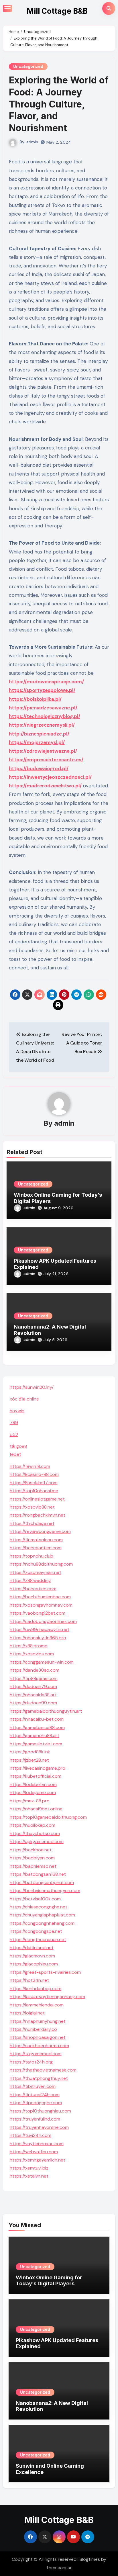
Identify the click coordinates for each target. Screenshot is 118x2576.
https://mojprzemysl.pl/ (37, 742)
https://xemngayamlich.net (38, 2160)
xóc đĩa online (24, 1399)
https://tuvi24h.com (31, 2135)
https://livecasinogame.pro (38, 1768)
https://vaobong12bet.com (38, 1613)
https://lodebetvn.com (33, 1784)
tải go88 (18, 1446)
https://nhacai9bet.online (36, 1809)
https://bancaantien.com (36, 1548)
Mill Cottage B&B (57, 11)
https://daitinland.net (32, 1948)
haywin (17, 1411)
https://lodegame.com (33, 1792)
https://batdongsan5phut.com (42, 1882)
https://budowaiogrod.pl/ (39, 768)
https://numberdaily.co (33, 2029)
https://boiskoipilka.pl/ (35, 699)
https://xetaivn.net (29, 2176)
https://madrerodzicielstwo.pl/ (45, 786)
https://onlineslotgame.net (37, 1499)
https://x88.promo (29, 1646)
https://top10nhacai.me (34, 1491)
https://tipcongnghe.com (36, 2103)
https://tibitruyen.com (33, 2086)
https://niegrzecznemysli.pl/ (42, 725)
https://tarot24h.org (31, 2062)
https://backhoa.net (31, 1850)
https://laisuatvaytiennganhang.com (47, 1997)
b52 (14, 1434)
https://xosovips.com (32, 1654)
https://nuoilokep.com (33, 1825)
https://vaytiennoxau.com (37, 2144)
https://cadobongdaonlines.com (43, 1621)
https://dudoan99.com (33, 1703)
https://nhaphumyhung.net (38, 2021)
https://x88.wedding (30, 1580)
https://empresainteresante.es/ (46, 760)
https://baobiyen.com (32, 1858)
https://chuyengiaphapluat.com (42, 1915)
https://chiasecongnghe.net (39, 1907)
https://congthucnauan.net (38, 1940)
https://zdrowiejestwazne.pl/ (43, 751)
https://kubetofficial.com (36, 1776)
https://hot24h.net (29, 1980)
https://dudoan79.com (33, 1686)
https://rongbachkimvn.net (38, 1515)
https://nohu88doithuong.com (41, 1564)
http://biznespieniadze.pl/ (39, 734)
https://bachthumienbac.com (40, 1597)
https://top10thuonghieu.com (40, 2111)
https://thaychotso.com (35, 1833)
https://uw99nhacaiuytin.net (40, 1629)
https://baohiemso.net (33, 1866)
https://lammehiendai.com (37, 2005)
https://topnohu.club (32, 1556)
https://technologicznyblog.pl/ (45, 716)
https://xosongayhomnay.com (41, 1605)
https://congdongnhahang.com (42, 1923)
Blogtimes (90, 2559)
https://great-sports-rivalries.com (45, 1972)
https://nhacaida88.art (33, 1695)
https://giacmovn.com (32, 1956)
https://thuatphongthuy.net (39, 2078)
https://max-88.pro (30, 1801)
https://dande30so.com (35, 1670)
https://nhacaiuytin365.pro (38, 1638)
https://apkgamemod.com (37, 1841)
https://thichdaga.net (32, 1523)
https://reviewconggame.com (40, 1531)
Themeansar (59, 2568)
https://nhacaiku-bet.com (37, 1719)
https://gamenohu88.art (35, 1735)
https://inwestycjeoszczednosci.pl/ (50, 777)
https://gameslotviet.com (36, 1744)
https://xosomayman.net (36, 1572)
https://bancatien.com (33, 1589)
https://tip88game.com (34, 1678)
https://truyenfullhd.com (35, 2119)
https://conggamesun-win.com (42, 1662)
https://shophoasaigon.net (38, 2037)
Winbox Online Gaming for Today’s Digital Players (49, 2281)
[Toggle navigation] (7, 8)
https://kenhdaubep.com (36, 1989)
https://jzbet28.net (29, 1760)
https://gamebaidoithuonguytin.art (46, 1711)
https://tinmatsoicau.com (36, 1540)
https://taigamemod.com (36, 2054)
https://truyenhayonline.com (39, 2127)
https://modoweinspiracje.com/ (46, 682)
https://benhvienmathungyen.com (45, 1891)
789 (14, 1422)
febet (15, 1454)
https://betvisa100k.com (35, 1899)
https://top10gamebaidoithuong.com (48, 1817)
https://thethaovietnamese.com (43, 2070)
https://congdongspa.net (36, 1931)
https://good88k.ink (30, 1752)
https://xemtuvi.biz (29, 2168)
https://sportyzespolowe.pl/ (42, 690)
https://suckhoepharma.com (39, 2046)
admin (32, 142)
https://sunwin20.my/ (32, 1387)
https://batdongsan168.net (38, 1874)
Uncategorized (28, 66)
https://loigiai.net (27, 2013)
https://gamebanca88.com (37, 1727)
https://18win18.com (30, 1466)
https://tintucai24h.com (35, 2095)
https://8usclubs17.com (34, 1483)
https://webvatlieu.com (34, 2152)
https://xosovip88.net (32, 1507)
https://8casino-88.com (34, 1474)
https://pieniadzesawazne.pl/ (43, 708)
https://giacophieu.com (34, 1964)
